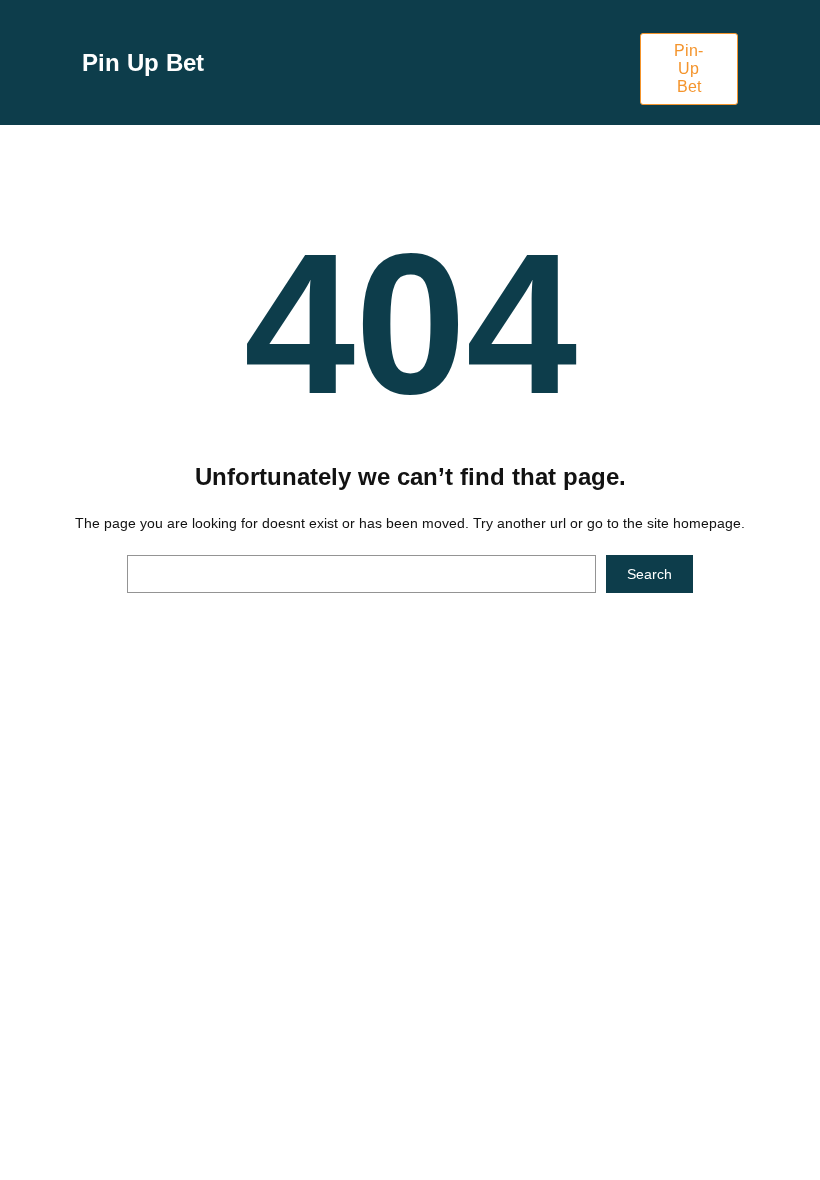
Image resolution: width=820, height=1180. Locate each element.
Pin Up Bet (143, 62)
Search (649, 574)
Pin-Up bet (688, 68)
